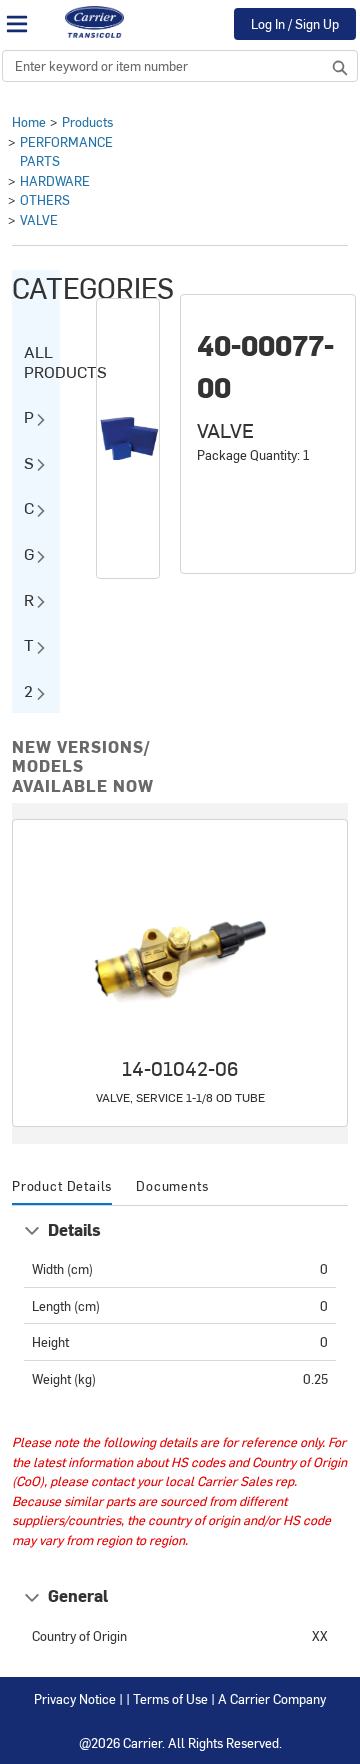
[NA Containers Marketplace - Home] (94, 22)
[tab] (62, 1187)
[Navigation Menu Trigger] (17, 24)
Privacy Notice (75, 1698)
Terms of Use (170, 1698)
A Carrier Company (272, 1698)
